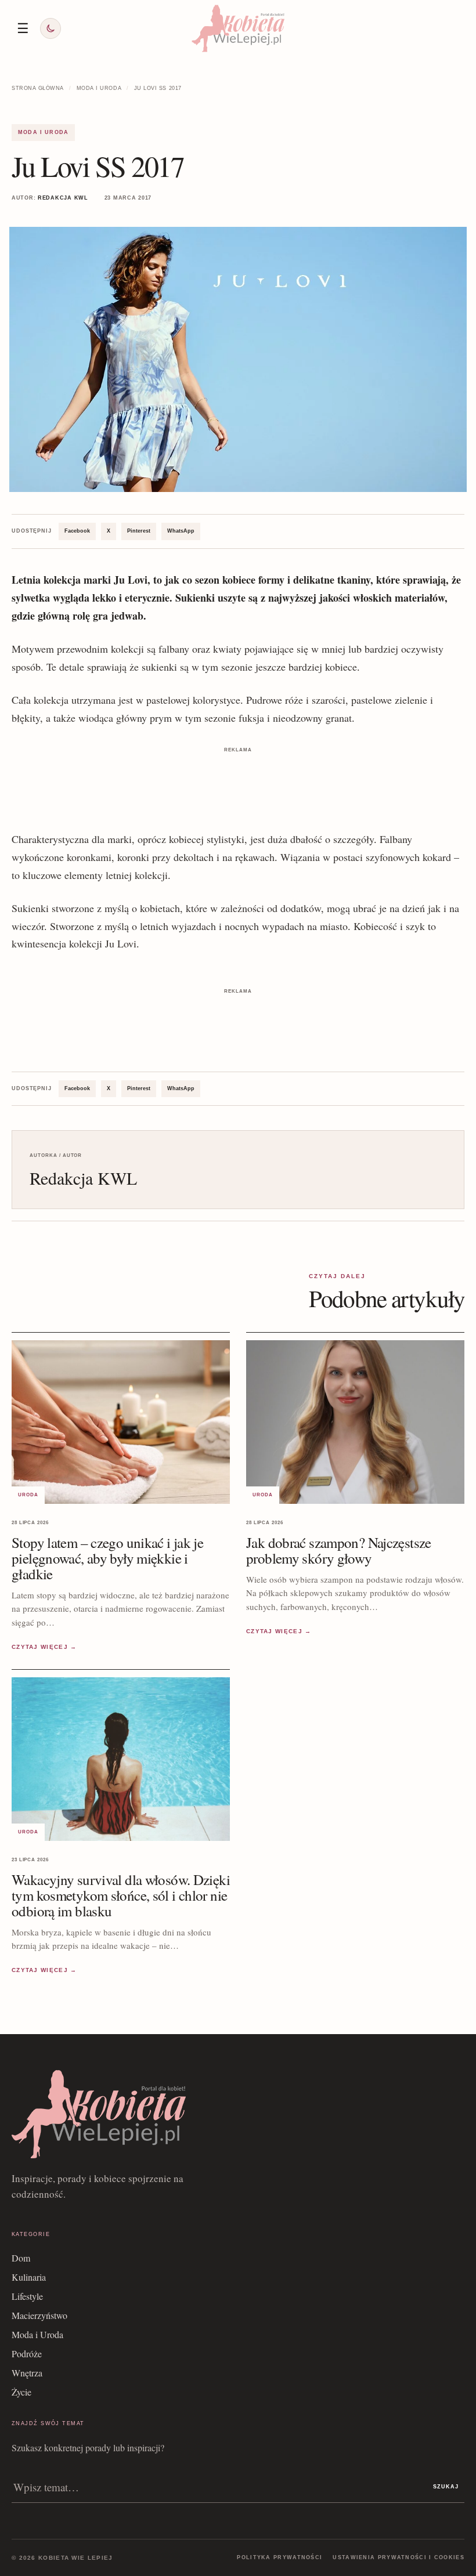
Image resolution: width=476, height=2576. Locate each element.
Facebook (77, 531)
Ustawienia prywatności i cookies (399, 2557)
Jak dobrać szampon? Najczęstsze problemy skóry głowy (339, 1550)
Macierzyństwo (39, 2315)
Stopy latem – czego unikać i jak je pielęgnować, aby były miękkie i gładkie (107, 1558)
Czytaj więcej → (44, 1647)
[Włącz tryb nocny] (51, 28)
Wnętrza (27, 2373)
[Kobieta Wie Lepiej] (238, 28)
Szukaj (446, 2487)
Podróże (27, 2354)
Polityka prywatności (280, 2557)
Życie (21, 2392)
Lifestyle (27, 2296)
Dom (21, 2258)
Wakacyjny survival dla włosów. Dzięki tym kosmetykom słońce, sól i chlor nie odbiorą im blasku (121, 1895)
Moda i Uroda (99, 88)
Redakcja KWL (63, 198)
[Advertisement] (238, 782)
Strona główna (38, 88)
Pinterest (139, 531)
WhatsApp (181, 531)
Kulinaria (29, 2277)
